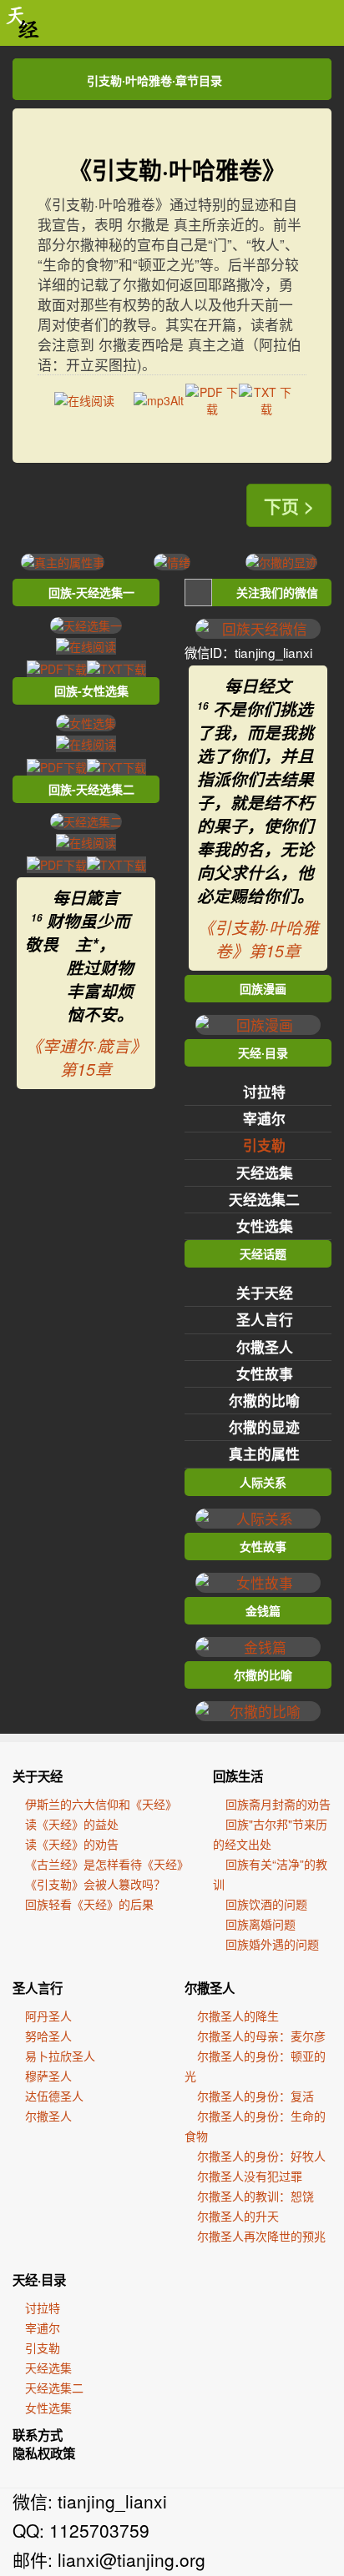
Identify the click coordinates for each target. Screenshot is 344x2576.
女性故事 (265, 1373)
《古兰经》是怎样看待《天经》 (107, 1864)
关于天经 (265, 1293)
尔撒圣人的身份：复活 (255, 2096)
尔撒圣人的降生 (238, 2016)
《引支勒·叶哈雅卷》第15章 (258, 939)
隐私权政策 (44, 2453)
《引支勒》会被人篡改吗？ (95, 1884)
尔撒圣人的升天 (238, 2216)
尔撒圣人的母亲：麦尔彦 (261, 2036)
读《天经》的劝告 (72, 1844)
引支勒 (264, 1145)
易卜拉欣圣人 (60, 2056)
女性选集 (265, 1226)
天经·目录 (39, 2280)
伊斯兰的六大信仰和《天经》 (101, 1804)
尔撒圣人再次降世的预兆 (261, 2236)
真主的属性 (264, 1454)
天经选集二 (264, 1199)
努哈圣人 (48, 2036)
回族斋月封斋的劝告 (278, 1804)
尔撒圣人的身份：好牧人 (261, 2156)
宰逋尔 (264, 1118)
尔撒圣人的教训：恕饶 (255, 2196)
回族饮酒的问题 (266, 1904)
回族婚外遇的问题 (272, 1944)
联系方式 (38, 2435)
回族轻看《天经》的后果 (89, 1904)
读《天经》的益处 (72, 1824)
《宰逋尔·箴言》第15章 (86, 1057)
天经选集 (265, 1173)
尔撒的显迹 (264, 1427)
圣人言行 (265, 1319)
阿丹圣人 (48, 2016)
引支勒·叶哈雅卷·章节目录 (154, 80)
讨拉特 (264, 1092)
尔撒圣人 (265, 1347)
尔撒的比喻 (264, 1400)
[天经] (23, 23)
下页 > (289, 505)
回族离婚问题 (261, 1924)
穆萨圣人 (48, 2076)
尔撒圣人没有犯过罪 (250, 2176)
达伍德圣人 (54, 2096)
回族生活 (238, 1776)
